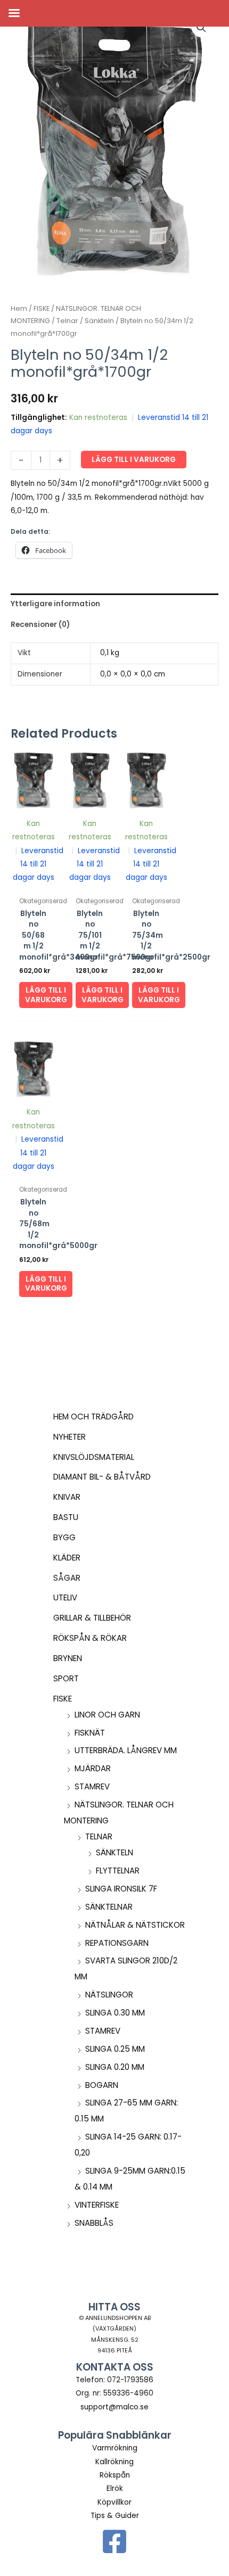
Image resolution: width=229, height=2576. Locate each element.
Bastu (66, 1517)
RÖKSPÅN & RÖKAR (90, 1638)
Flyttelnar (118, 1871)
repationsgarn (117, 1943)
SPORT (66, 1678)
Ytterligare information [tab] (55, 604)
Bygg (64, 1537)
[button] (201, 28)
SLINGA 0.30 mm (115, 2013)
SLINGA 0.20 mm (115, 2067)
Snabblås (94, 2223)
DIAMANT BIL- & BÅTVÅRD (102, 1477)
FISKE (63, 1699)
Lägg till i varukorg (134, 460)
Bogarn (102, 2085)
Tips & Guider (115, 2516)
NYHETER (69, 1437)
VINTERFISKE (97, 2205)
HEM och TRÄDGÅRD (93, 1417)
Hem (19, 308)
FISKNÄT (90, 1733)
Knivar (67, 1497)
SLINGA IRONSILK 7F (121, 1889)
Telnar (99, 1836)
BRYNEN (68, 1658)
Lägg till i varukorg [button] (46, 995)
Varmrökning (115, 2448)
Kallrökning (114, 2462)
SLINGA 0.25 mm (115, 2049)
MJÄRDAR (93, 1768)
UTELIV (65, 1597)
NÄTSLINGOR (109, 1995)
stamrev (92, 1786)
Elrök (115, 2488)
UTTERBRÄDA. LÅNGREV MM (126, 1750)
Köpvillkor (114, 2502)
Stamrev (103, 2031)
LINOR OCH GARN (107, 1715)
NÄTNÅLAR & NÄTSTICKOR (135, 1925)
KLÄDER (67, 1558)
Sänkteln (114, 1852)
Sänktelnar (109, 1907)
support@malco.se (114, 2407)
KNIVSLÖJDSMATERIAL (94, 1457)
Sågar (67, 1578)
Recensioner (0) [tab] (40, 625)
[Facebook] (114, 2541)
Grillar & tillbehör (92, 1618)
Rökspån (115, 2475)
